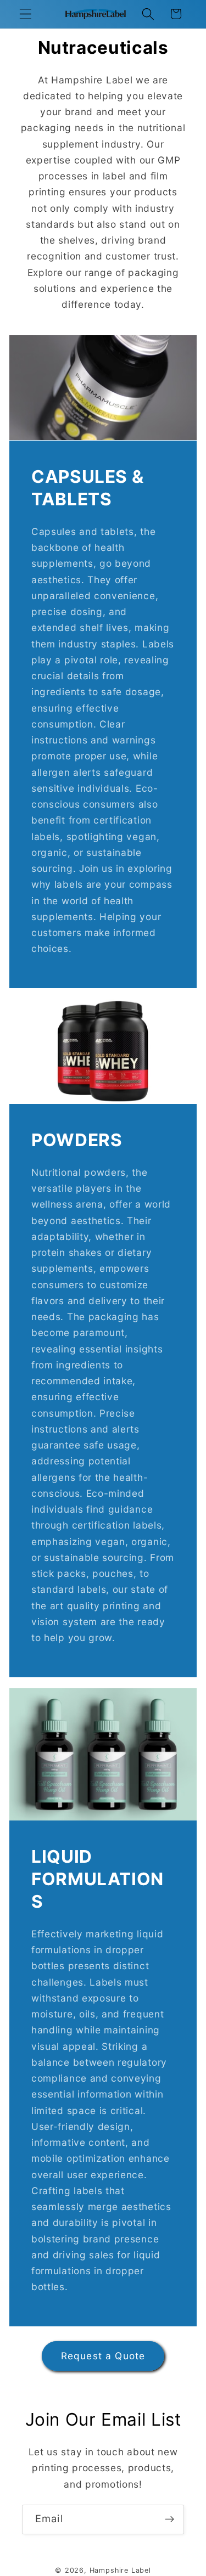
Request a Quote (103, 2356)
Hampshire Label (120, 2570)
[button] (26, 14)
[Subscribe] (169, 2519)
